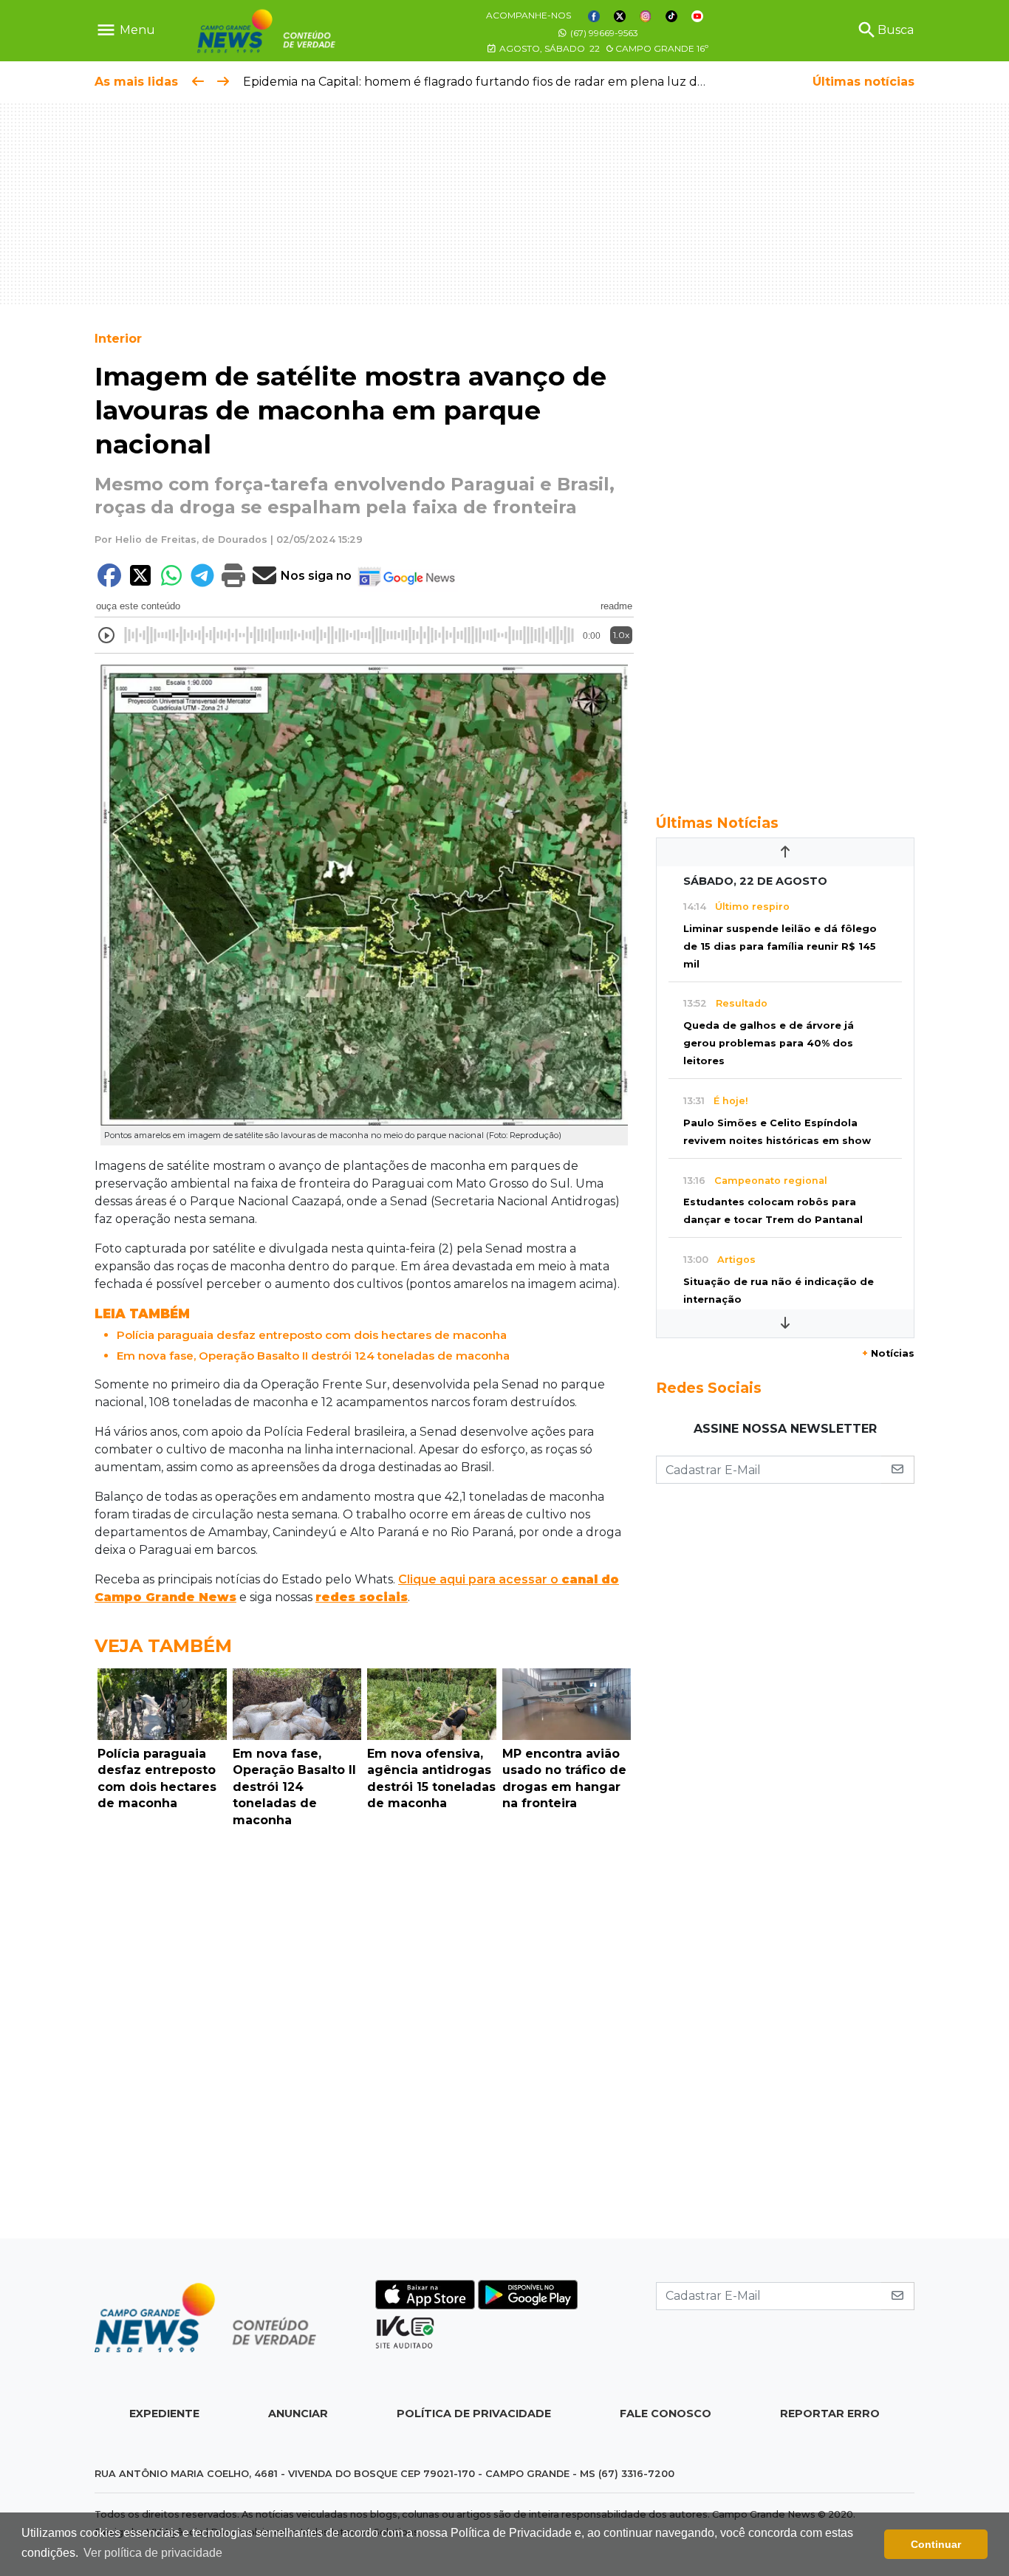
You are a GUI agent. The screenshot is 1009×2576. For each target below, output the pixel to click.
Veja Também (163, 1646)
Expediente (164, 2414)
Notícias (888, 1353)
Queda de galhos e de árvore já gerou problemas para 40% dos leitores (769, 1043)
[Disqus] (364, 2037)
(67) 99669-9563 (603, 33)
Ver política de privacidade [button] (153, 2553)
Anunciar (298, 2414)
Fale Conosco (666, 2414)
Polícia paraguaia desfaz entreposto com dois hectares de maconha (312, 1335)
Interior (118, 339)
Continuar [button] (936, 2544)
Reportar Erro (830, 2414)
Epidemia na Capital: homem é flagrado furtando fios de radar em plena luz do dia (484, 82)
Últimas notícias (863, 82)
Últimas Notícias (717, 823)
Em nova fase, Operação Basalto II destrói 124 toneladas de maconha (313, 1356)
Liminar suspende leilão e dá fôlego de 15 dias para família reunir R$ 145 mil (780, 946)
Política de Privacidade (474, 2414)
